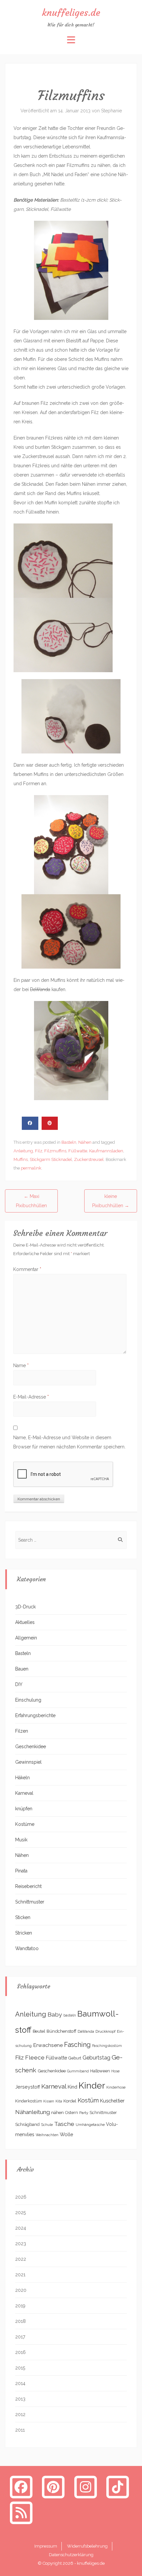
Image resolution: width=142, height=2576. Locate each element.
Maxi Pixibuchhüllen (31, 1201)
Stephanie (111, 111)
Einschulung (28, 1700)
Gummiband (78, 2071)
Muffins (21, 1159)
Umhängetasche (90, 2125)
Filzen (22, 1731)
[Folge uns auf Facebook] (21, 2487)
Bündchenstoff (61, 2031)
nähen (57, 2112)
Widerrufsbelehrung (87, 2546)
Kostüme (25, 1824)
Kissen (49, 2101)
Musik (21, 1840)
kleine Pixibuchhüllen (111, 1201)
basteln (70, 2015)
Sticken (23, 1917)
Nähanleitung (33, 2112)
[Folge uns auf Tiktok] (118, 2487)
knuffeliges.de (71, 13)
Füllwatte (78, 1151)
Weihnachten (47, 2135)
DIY (19, 1684)
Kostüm (88, 2100)
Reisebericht (28, 1886)
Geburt (75, 2058)
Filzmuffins (55, 1151)
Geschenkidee (31, 1747)
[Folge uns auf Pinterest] (53, 2487)
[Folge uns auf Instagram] (86, 2487)
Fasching (77, 2045)
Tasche (64, 2124)
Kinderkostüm (29, 2101)
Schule (47, 2125)
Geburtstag (96, 2058)
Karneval (24, 1793)
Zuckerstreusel (89, 1159)
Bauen (22, 1669)
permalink (31, 1168)
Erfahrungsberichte (35, 1715)
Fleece (35, 2057)
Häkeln (22, 1778)
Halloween (100, 2071)
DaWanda (86, 2031)
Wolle (67, 2134)
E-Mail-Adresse (31, 1397)
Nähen (85, 1142)
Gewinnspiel (28, 1762)
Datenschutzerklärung (71, 2555)
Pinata (21, 1871)
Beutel (39, 2031)
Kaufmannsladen (106, 1151)
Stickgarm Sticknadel (51, 1159)
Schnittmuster (30, 1902)
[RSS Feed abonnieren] (21, 2513)
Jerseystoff (28, 2087)
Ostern (71, 2113)
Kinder (92, 2085)
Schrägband (27, 2124)
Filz (39, 1151)
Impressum (46, 2546)
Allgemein (26, 1638)
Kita (59, 2101)
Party (84, 2113)
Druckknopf (106, 2031)
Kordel (70, 2101)
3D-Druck (25, 1607)
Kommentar (27, 1269)
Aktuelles (25, 1622)
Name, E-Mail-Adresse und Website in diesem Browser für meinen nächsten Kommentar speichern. (69, 1442)
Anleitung (23, 1151)
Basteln (69, 1142)
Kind (72, 2087)
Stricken (24, 1933)
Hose (115, 2071)
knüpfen (24, 1809)
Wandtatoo (27, 1948)
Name (21, 1365)
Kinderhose (116, 2087)
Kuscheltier (112, 2101)
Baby (55, 2014)
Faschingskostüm (107, 2046)
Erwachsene (48, 2045)
